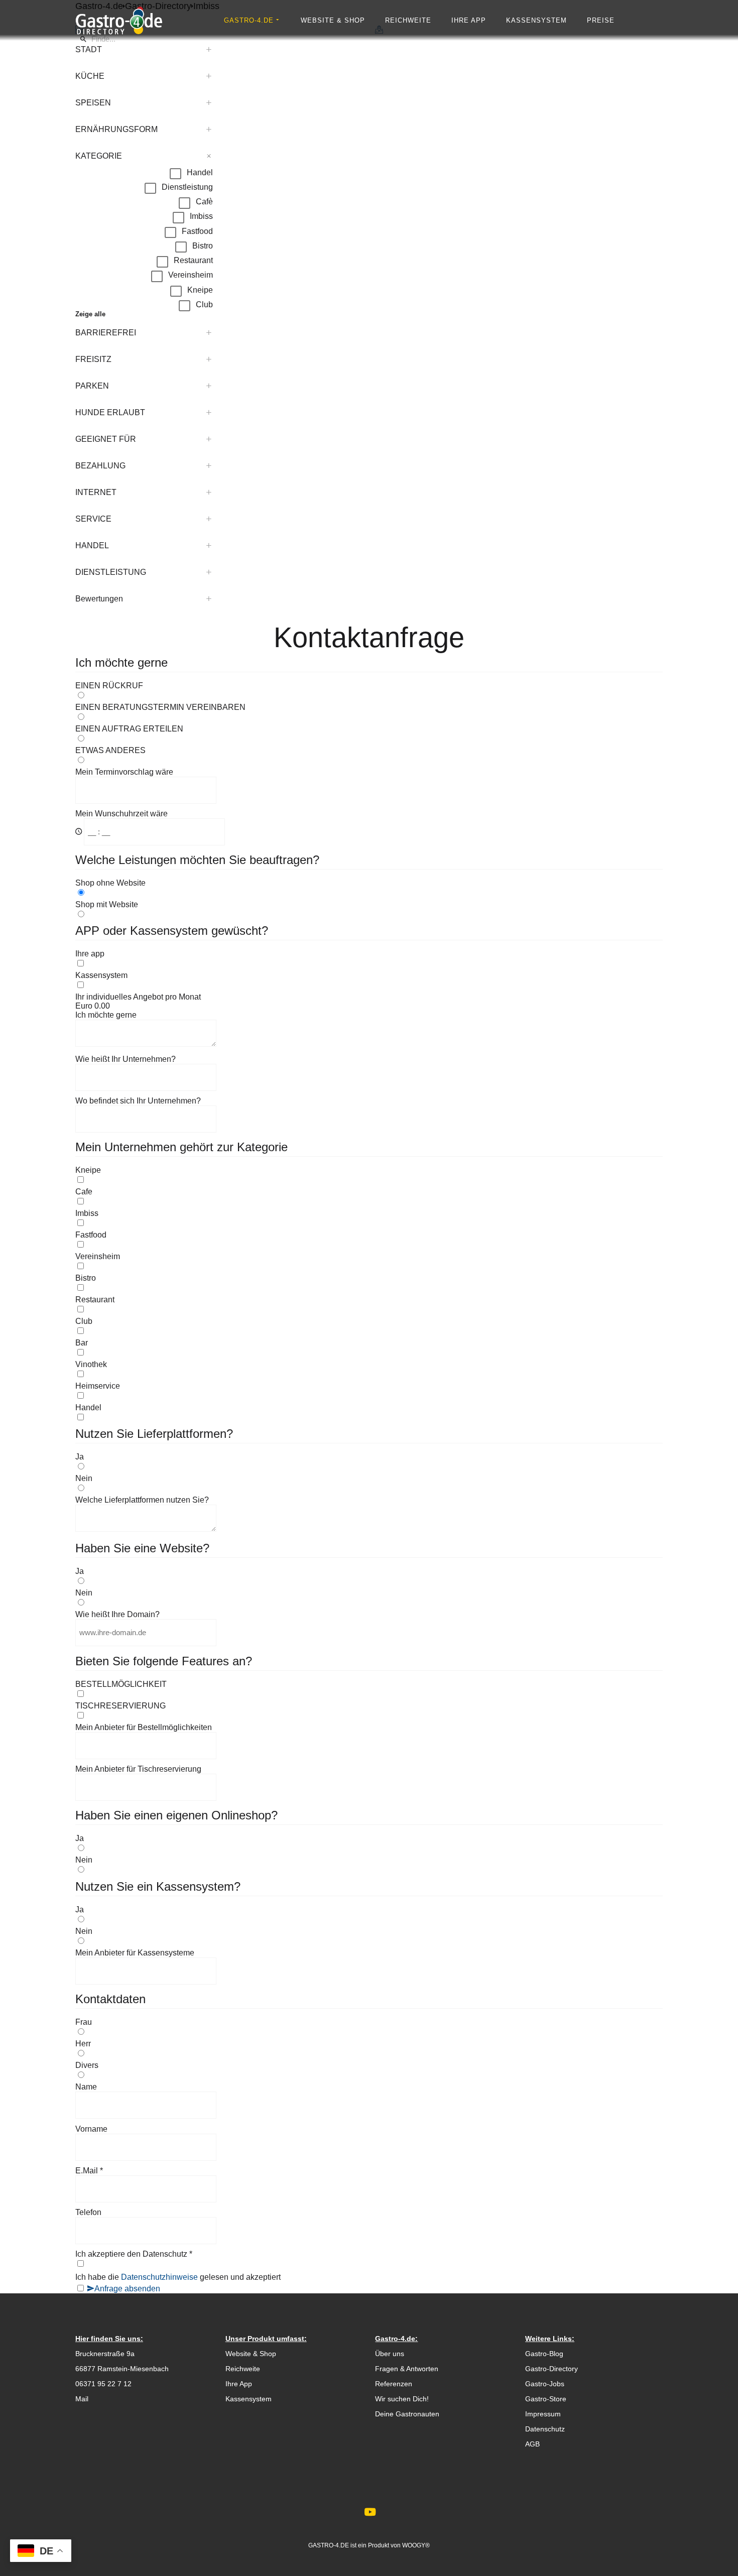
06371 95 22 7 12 (103, 2384)
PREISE (601, 20)
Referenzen (394, 2384)
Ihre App (469, 20)
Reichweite (408, 20)
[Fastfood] (369, 1245)
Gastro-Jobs (545, 2384)
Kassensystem (536, 20)
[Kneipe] (369, 1180)
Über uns (390, 2354)
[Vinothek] (369, 1374)
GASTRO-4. (324, 2545)
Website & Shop (333, 20)
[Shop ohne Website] (369, 893)
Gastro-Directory (551, 2369)
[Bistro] (369, 1288)
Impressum (543, 2414)
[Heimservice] (369, 1396)
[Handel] (369, 1417)
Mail (82, 2399)
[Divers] (369, 2075)
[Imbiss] (369, 1223)
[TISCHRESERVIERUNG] (369, 1715)
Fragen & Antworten (407, 2369)
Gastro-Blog (544, 2354)
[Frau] (369, 2032)
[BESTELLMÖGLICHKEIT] (369, 1694)
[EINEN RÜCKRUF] (369, 695)
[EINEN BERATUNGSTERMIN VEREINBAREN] (369, 717)
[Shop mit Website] (369, 914)
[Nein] (369, 1488)
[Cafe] (369, 1201)
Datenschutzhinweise (160, 2277)
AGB (532, 2444)
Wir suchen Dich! (402, 2399)
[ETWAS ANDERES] (369, 760)
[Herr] (369, 2053)
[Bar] (369, 1353)
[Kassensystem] (369, 985)
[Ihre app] (369, 963)
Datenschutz (545, 2429)
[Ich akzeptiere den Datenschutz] (369, 2264)
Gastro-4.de (249, 20)
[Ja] (369, 1466)
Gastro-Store (546, 2399)
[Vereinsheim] (369, 1266)
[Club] (369, 1331)
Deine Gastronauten (407, 2414)
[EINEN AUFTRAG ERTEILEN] (369, 739)
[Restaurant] (369, 1309)
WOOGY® (416, 2545)
